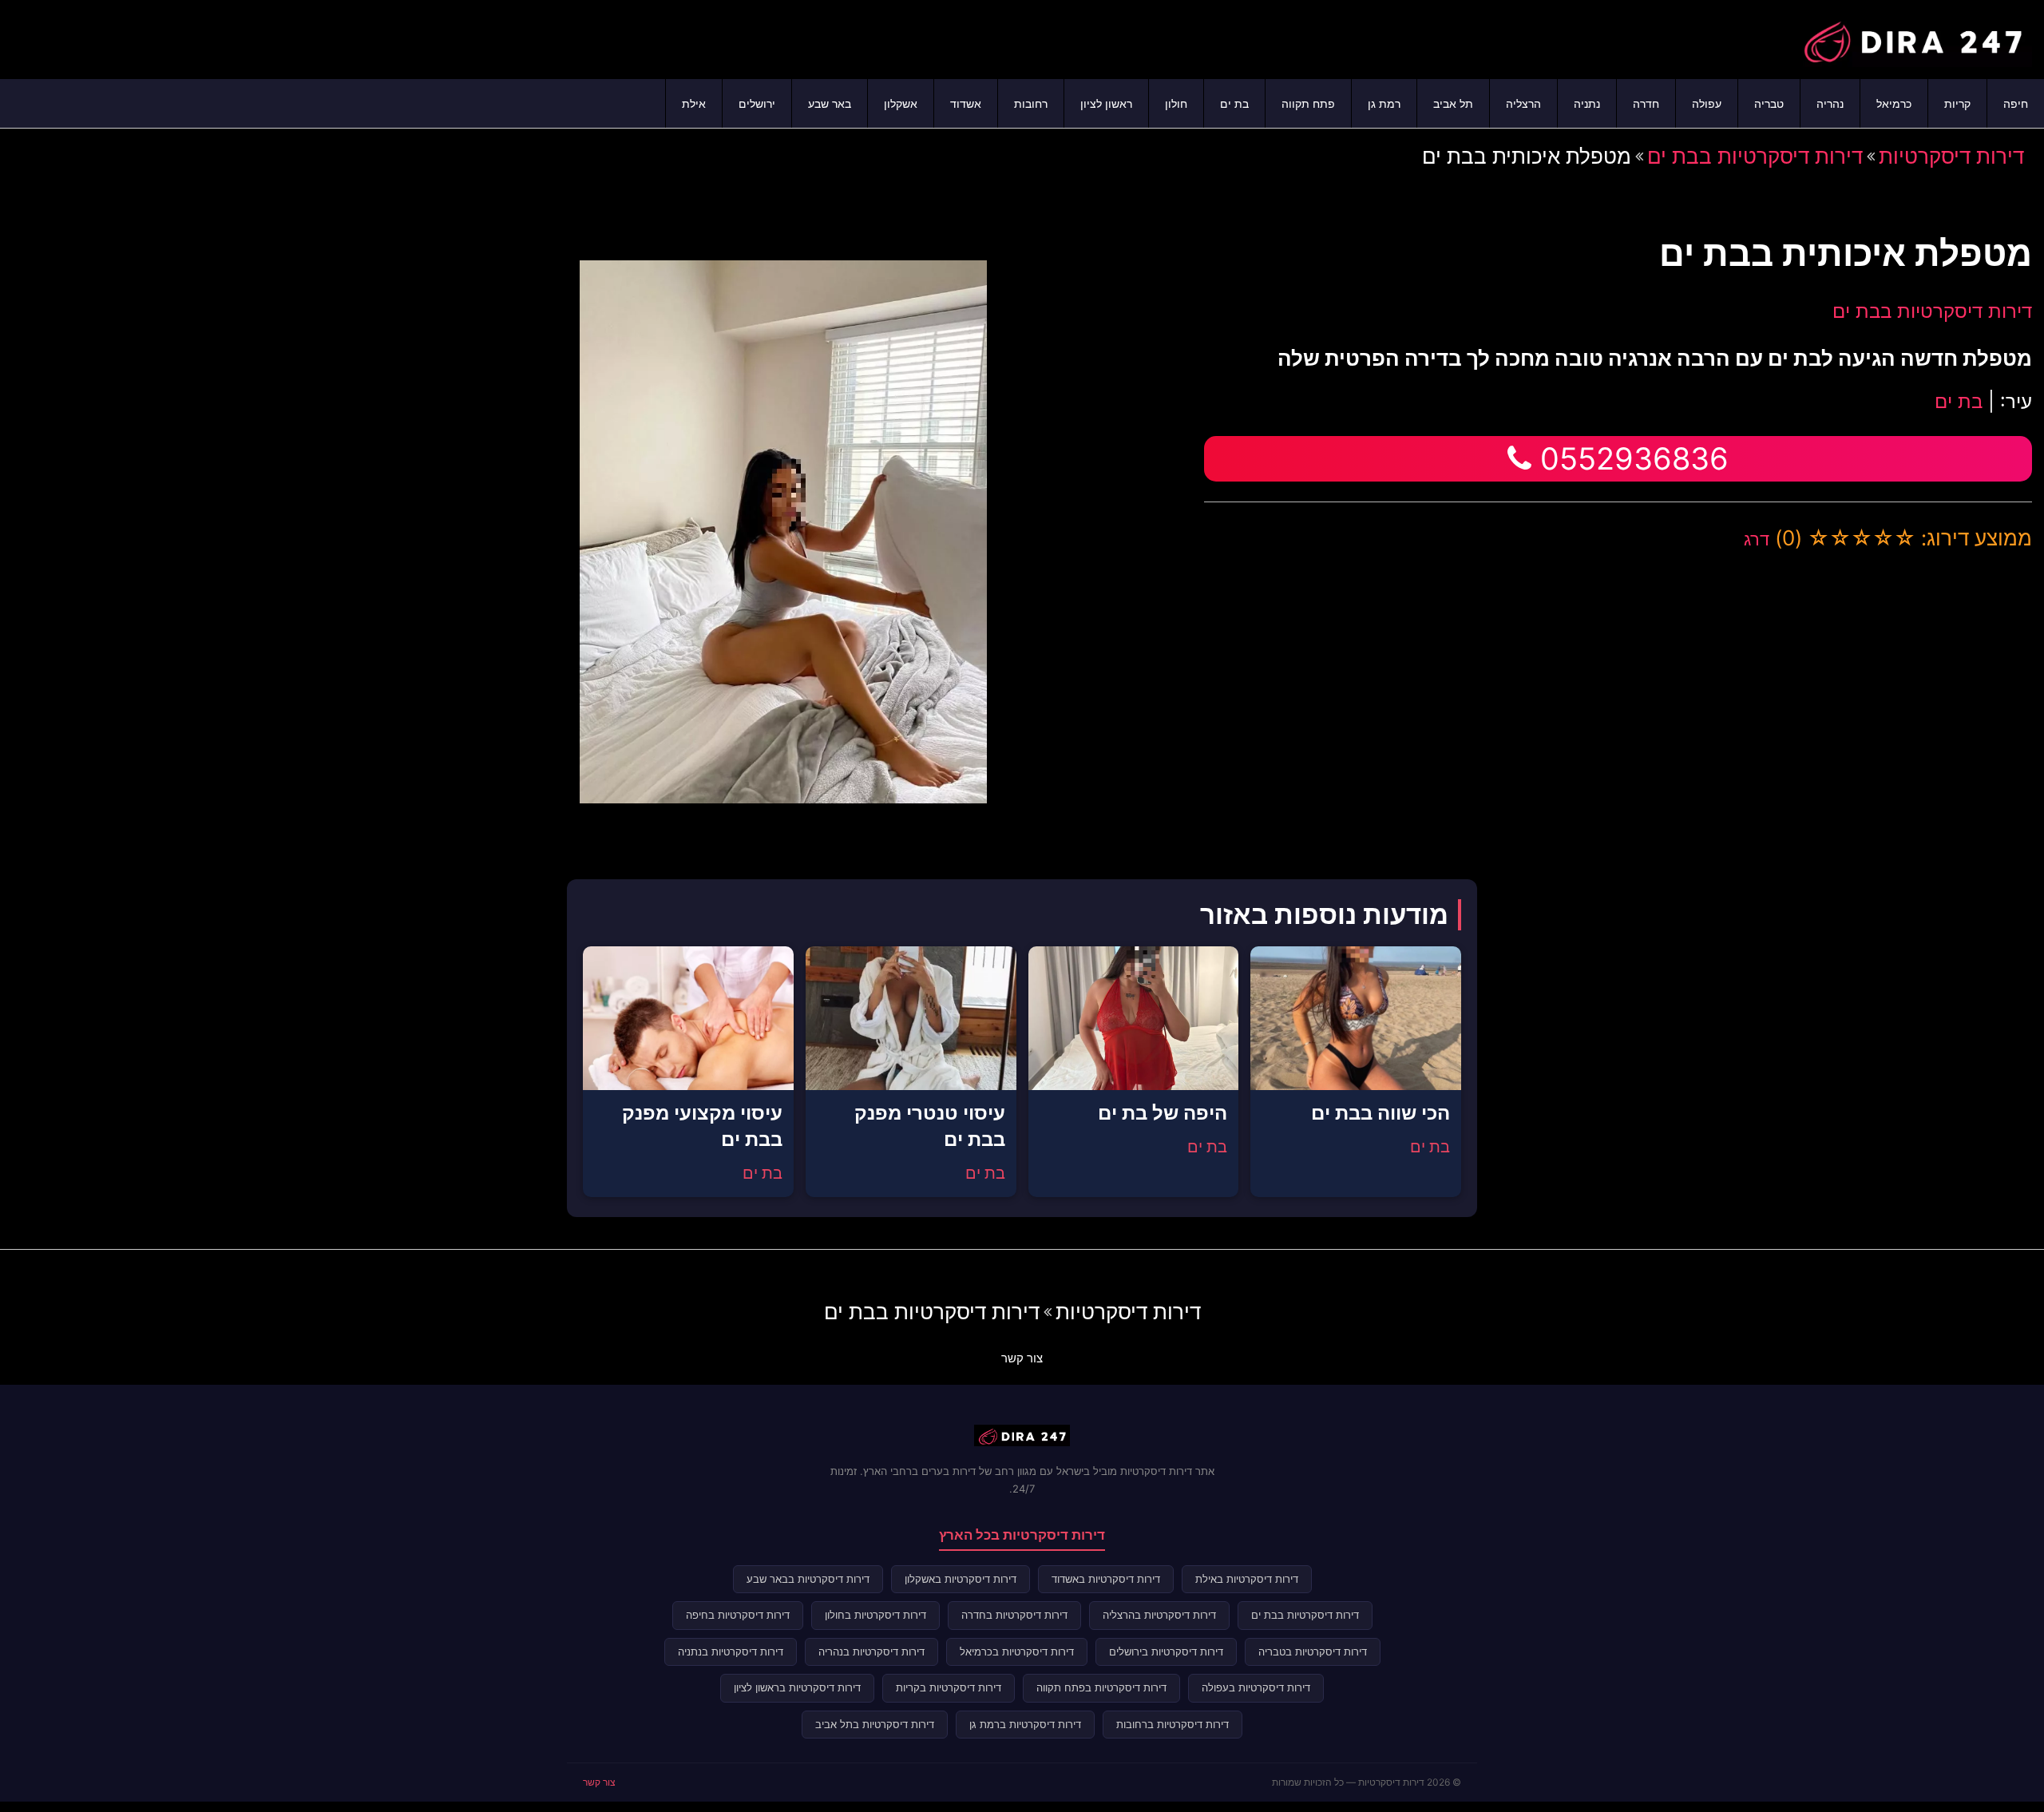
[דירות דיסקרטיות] (1912, 38)
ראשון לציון (1106, 103)
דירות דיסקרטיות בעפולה (1256, 1687)
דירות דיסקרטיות (1951, 156)
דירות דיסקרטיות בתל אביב (875, 1724)
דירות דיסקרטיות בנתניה (731, 1651)
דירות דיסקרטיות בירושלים (1166, 1651)
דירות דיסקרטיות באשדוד (1106, 1579)
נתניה (1587, 103)
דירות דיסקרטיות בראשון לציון (797, 1687)
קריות (1957, 103)
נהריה (1830, 103)
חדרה (1646, 103)
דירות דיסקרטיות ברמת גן (1025, 1724)
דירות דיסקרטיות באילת (1247, 1579)
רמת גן (1384, 103)
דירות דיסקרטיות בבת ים (1755, 156)
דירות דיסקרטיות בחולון (875, 1615)
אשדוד (966, 103)
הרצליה (1523, 103)
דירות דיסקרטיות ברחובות (1173, 1724)
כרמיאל (1894, 103)
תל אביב (1453, 103)
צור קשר (1022, 1358)
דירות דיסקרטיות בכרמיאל (1017, 1651)
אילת (694, 103)
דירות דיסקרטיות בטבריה (1313, 1651)
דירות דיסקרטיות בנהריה (871, 1651)
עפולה (1707, 103)
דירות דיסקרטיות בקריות (949, 1687)
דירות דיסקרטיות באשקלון (961, 1579)
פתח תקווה (1308, 103)
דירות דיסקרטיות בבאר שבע (808, 1579)
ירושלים (757, 103)
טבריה (1769, 103)
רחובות (1031, 103)
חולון (1176, 103)
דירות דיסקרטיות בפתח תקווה (1101, 1687)
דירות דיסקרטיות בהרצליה (1159, 1615)
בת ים (1234, 103)
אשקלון (901, 103)
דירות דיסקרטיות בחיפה (738, 1615)
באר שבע (830, 103)
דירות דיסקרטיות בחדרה (1014, 1615)
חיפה (2016, 103)
